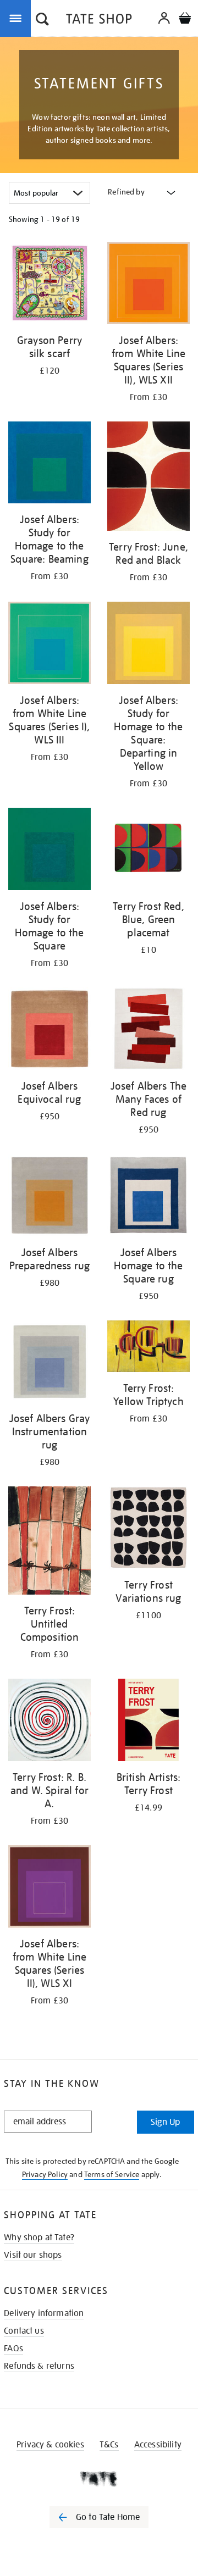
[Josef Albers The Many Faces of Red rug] (148, 1031)
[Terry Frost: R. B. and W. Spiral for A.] (50, 1722)
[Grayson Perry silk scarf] (50, 285)
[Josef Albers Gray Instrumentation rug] (50, 1363)
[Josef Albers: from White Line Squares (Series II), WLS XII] (148, 285)
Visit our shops (33, 2255)
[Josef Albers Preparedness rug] (50, 1197)
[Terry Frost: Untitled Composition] (50, 1542)
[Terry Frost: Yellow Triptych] (148, 1348)
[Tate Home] (99, 2479)
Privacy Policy (45, 2174)
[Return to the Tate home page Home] (99, 21)
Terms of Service (112, 2174)
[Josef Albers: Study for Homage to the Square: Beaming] (50, 464)
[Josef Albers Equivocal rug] (50, 1031)
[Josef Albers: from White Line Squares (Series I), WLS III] (50, 645)
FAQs (13, 2349)
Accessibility (158, 2445)
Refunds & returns (39, 2366)
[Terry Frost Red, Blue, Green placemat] (148, 851)
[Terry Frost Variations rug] (148, 1529)
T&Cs (109, 2445)
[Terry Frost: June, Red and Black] (148, 478)
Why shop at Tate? (39, 2238)
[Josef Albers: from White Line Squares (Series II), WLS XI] (50, 1888)
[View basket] (185, 20)
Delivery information (44, 2313)
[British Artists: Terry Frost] (148, 1722)
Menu (18, 18)
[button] (42, 20)
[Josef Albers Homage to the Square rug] (148, 1197)
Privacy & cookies (50, 2445)
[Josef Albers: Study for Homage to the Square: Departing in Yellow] (148, 645)
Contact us (24, 2331)
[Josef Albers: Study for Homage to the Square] (50, 851)
